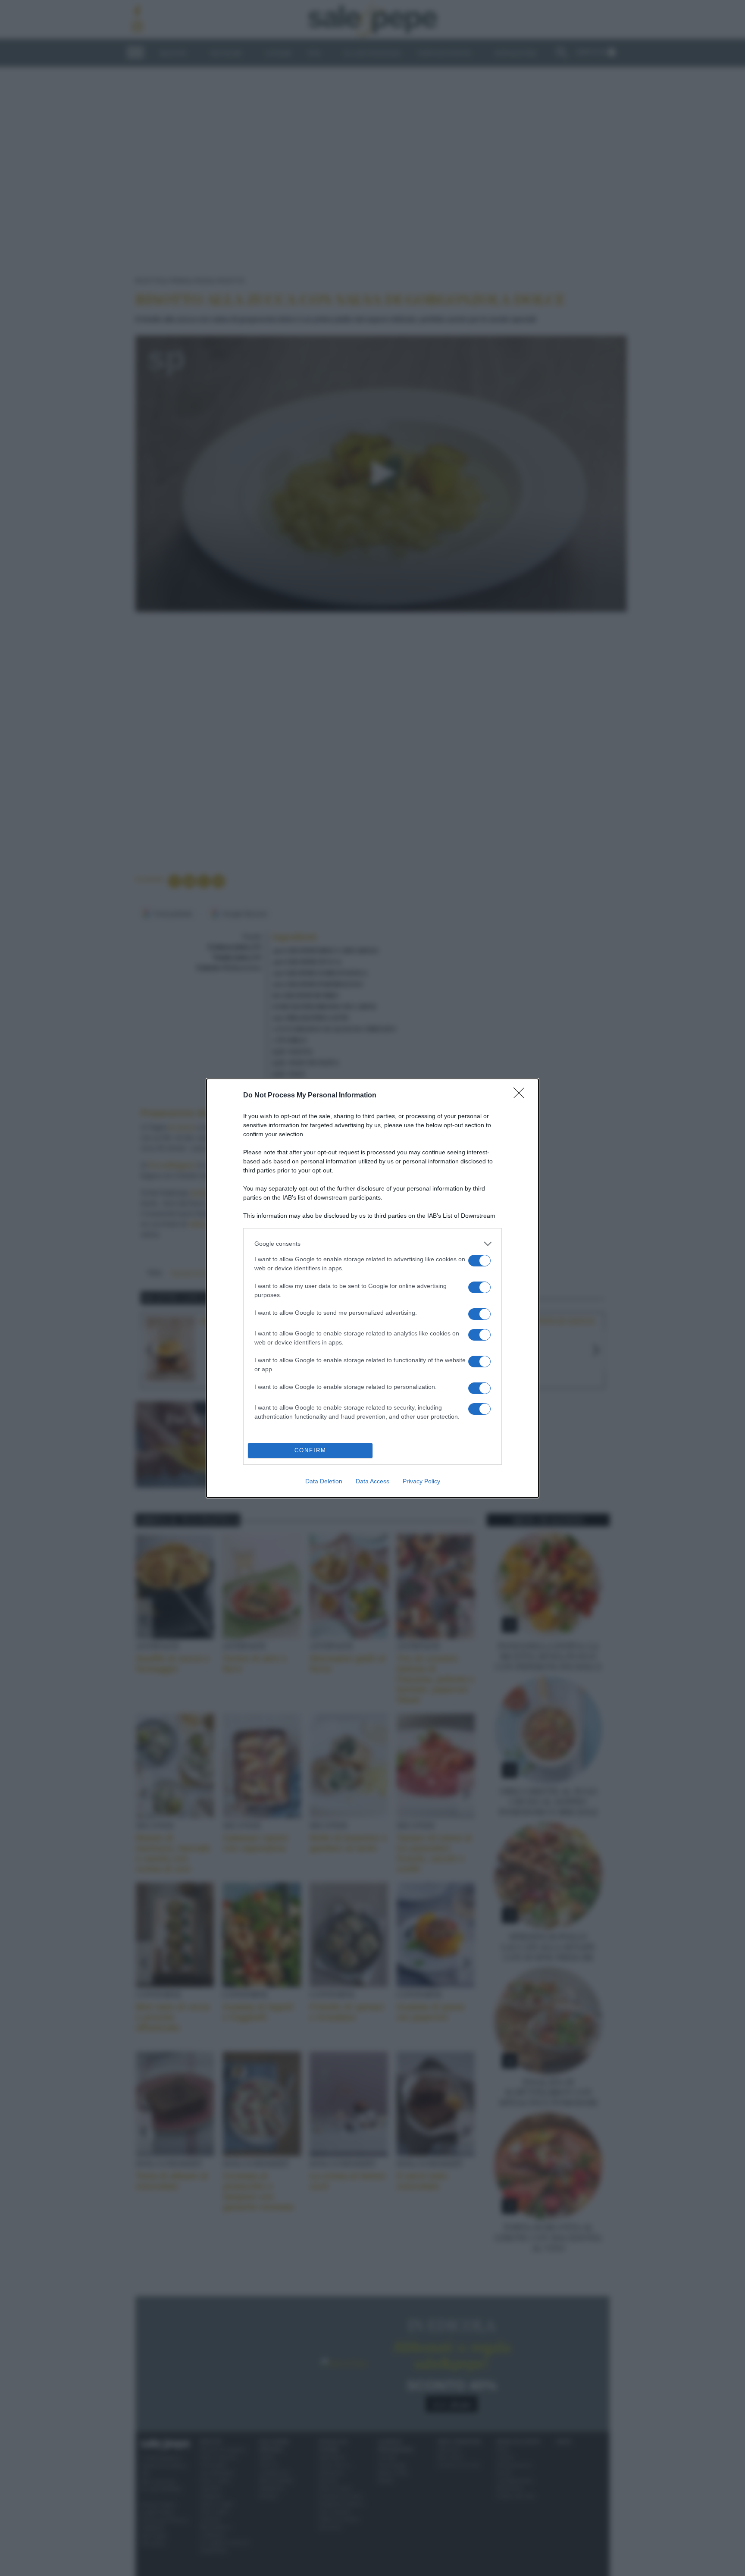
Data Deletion (324, 1481)
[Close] (522, 1096)
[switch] (479, 1261)
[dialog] (372, 1288)
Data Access (372, 1481)
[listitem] (372, 1244)
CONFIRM (310, 1450)
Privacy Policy (421, 1481)
